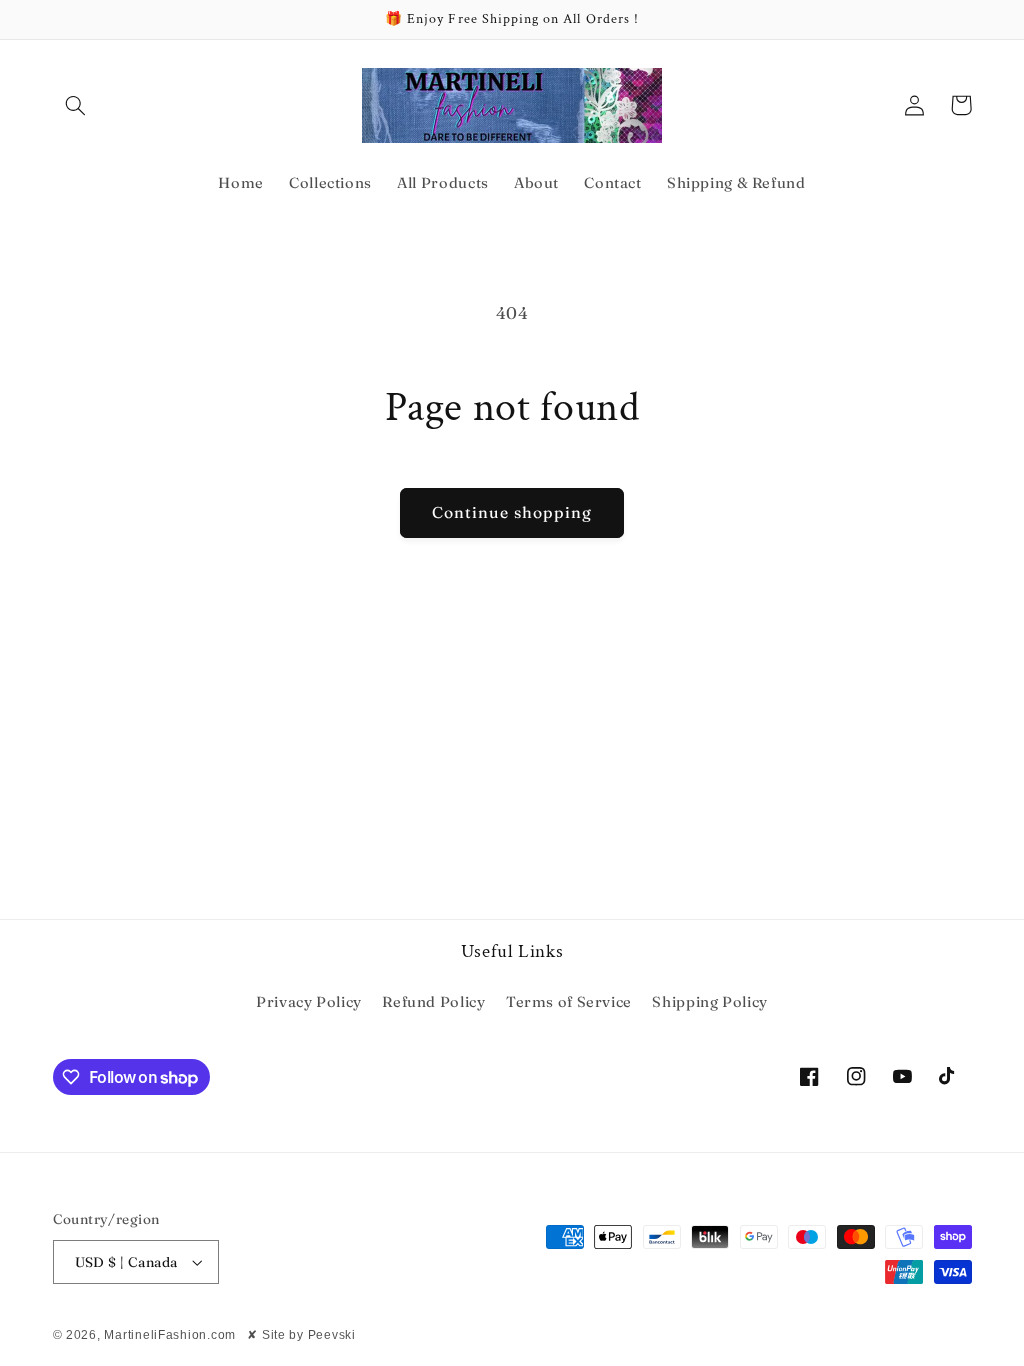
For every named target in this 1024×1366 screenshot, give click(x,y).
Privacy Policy (309, 1002)
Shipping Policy (709, 1002)
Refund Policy (433, 1002)
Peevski (332, 1335)
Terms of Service (569, 1002)
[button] (76, 105)
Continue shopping (512, 512)
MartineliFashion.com (170, 1335)
